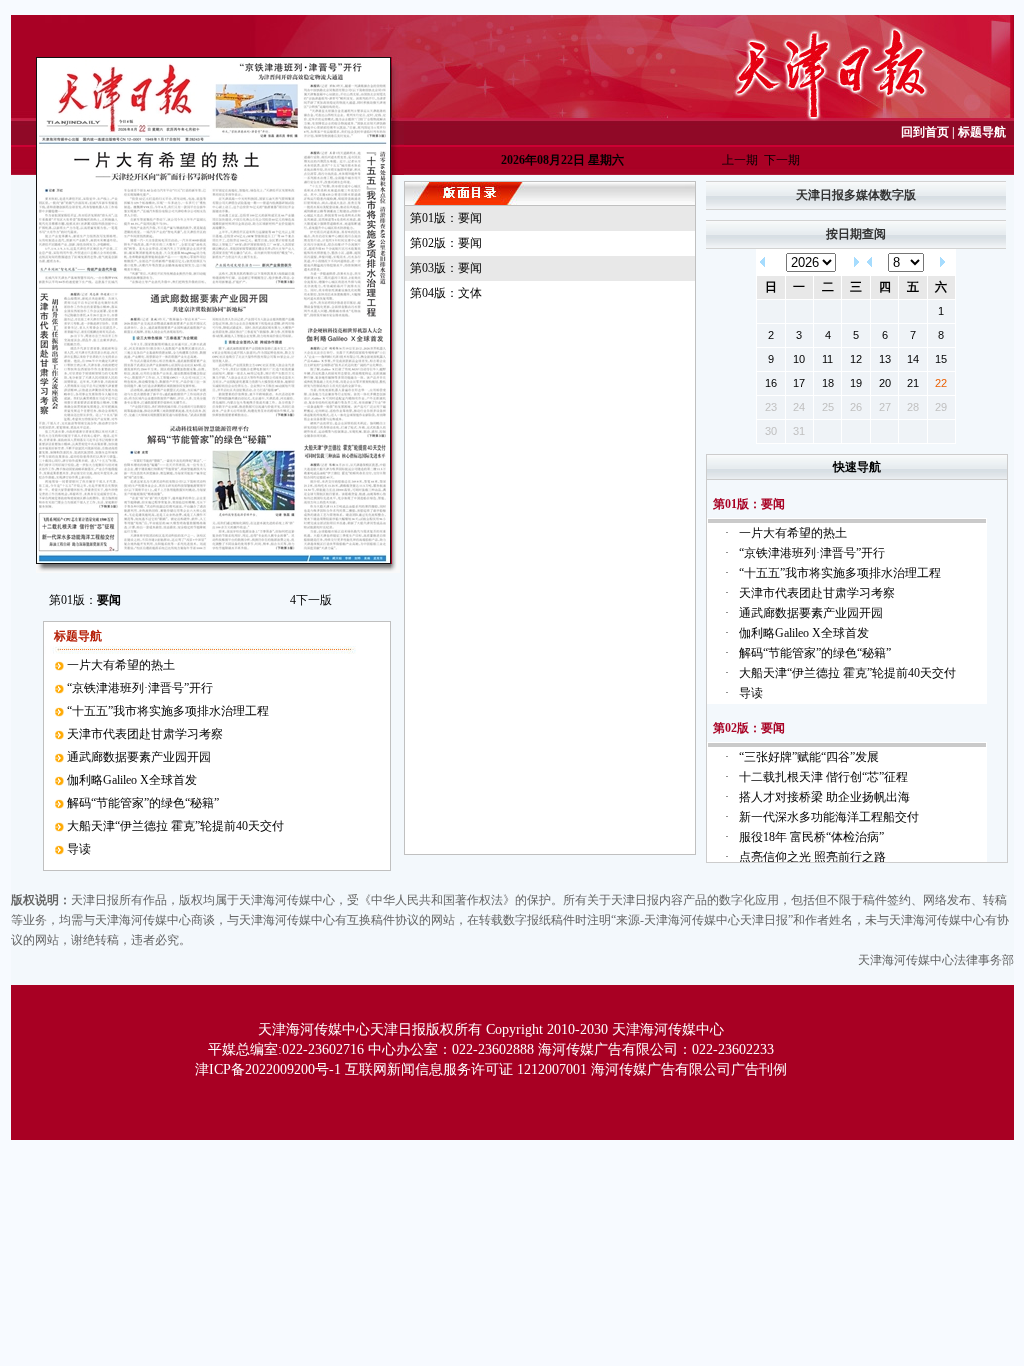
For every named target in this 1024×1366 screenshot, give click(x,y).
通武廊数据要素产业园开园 (139, 757)
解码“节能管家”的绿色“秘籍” (143, 803)
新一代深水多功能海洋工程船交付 (829, 817)
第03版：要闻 (446, 268)
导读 (79, 849)
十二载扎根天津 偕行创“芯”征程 (823, 777)
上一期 (740, 160)
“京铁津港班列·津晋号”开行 (140, 688)
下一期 (782, 160)
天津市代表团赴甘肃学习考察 (145, 734)
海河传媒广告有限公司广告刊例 (689, 1069)
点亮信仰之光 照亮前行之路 (812, 857)
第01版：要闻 (446, 218)
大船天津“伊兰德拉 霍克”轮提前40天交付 (175, 826)
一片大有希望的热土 (121, 665)
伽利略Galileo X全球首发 (132, 780)
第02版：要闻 (446, 243)
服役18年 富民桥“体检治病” (811, 837)
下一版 (311, 600)
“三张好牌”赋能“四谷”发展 (809, 757)
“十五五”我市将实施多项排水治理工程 (168, 711)
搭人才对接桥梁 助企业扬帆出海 (824, 797)
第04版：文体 (446, 293)
